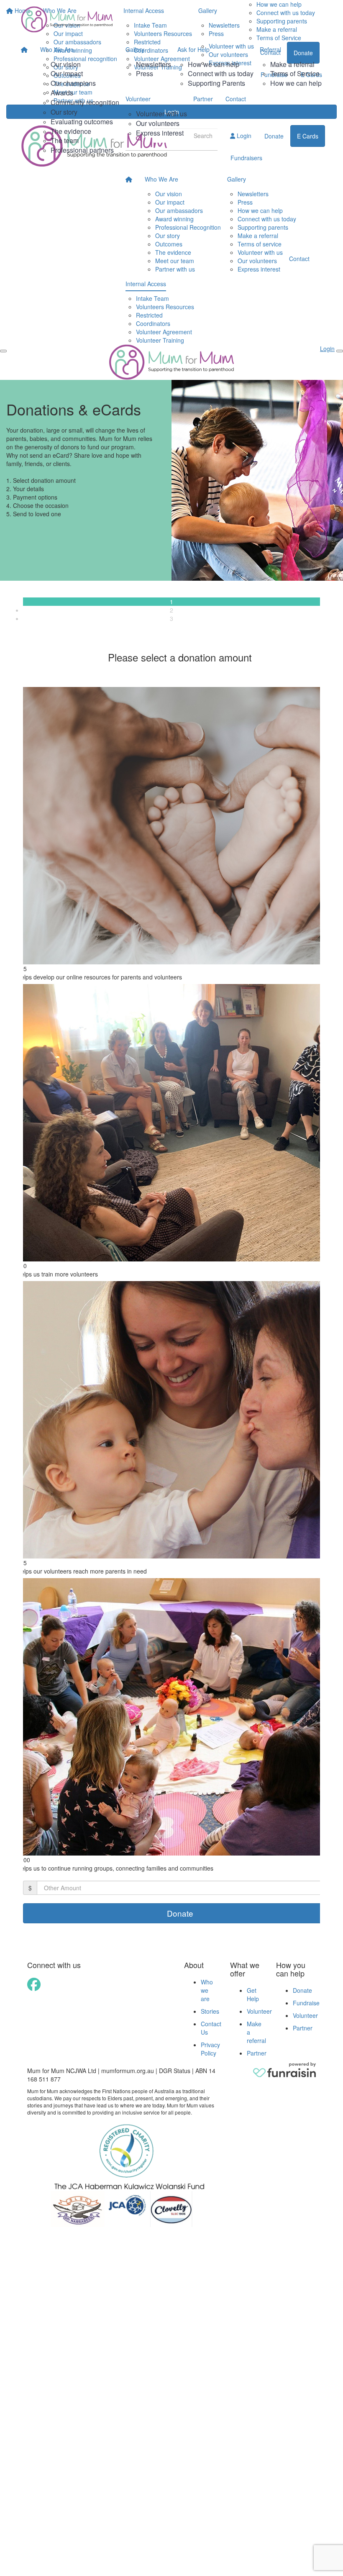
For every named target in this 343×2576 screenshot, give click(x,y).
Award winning (174, 219)
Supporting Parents (216, 83)
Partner (203, 99)
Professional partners (82, 150)
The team (65, 140)
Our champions (73, 83)
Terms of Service (295, 73)
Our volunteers (158, 123)
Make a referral (292, 64)
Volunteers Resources (165, 307)
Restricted (149, 315)
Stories (210, 2011)
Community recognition (85, 102)
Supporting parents (263, 227)
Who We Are (57, 49)
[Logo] (67, 19)
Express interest (160, 133)
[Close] (340, 351)
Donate (302, 1990)
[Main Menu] (3, 351)
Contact (236, 99)
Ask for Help (193, 49)
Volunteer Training (160, 340)
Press (145, 73)
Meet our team (175, 261)
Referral (270, 49)
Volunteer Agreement (164, 332)
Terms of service (260, 244)
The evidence (71, 131)
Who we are (207, 1990)
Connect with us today (221, 73)
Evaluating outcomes (82, 122)
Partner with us (175, 269)
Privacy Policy (210, 2049)
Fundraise (306, 2003)
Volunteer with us (161, 114)
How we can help (214, 64)
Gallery (135, 49)
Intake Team (152, 298)
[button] (171, 833)
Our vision (66, 64)
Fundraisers (246, 158)
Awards (62, 93)
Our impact (67, 73)
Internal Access (146, 284)
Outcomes (169, 244)
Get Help (253, 1994)
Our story (64, 112)
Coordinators (153, 323)
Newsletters (154, 64)
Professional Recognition (188, 227)
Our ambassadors (179, 210)
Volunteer (138, 99)
